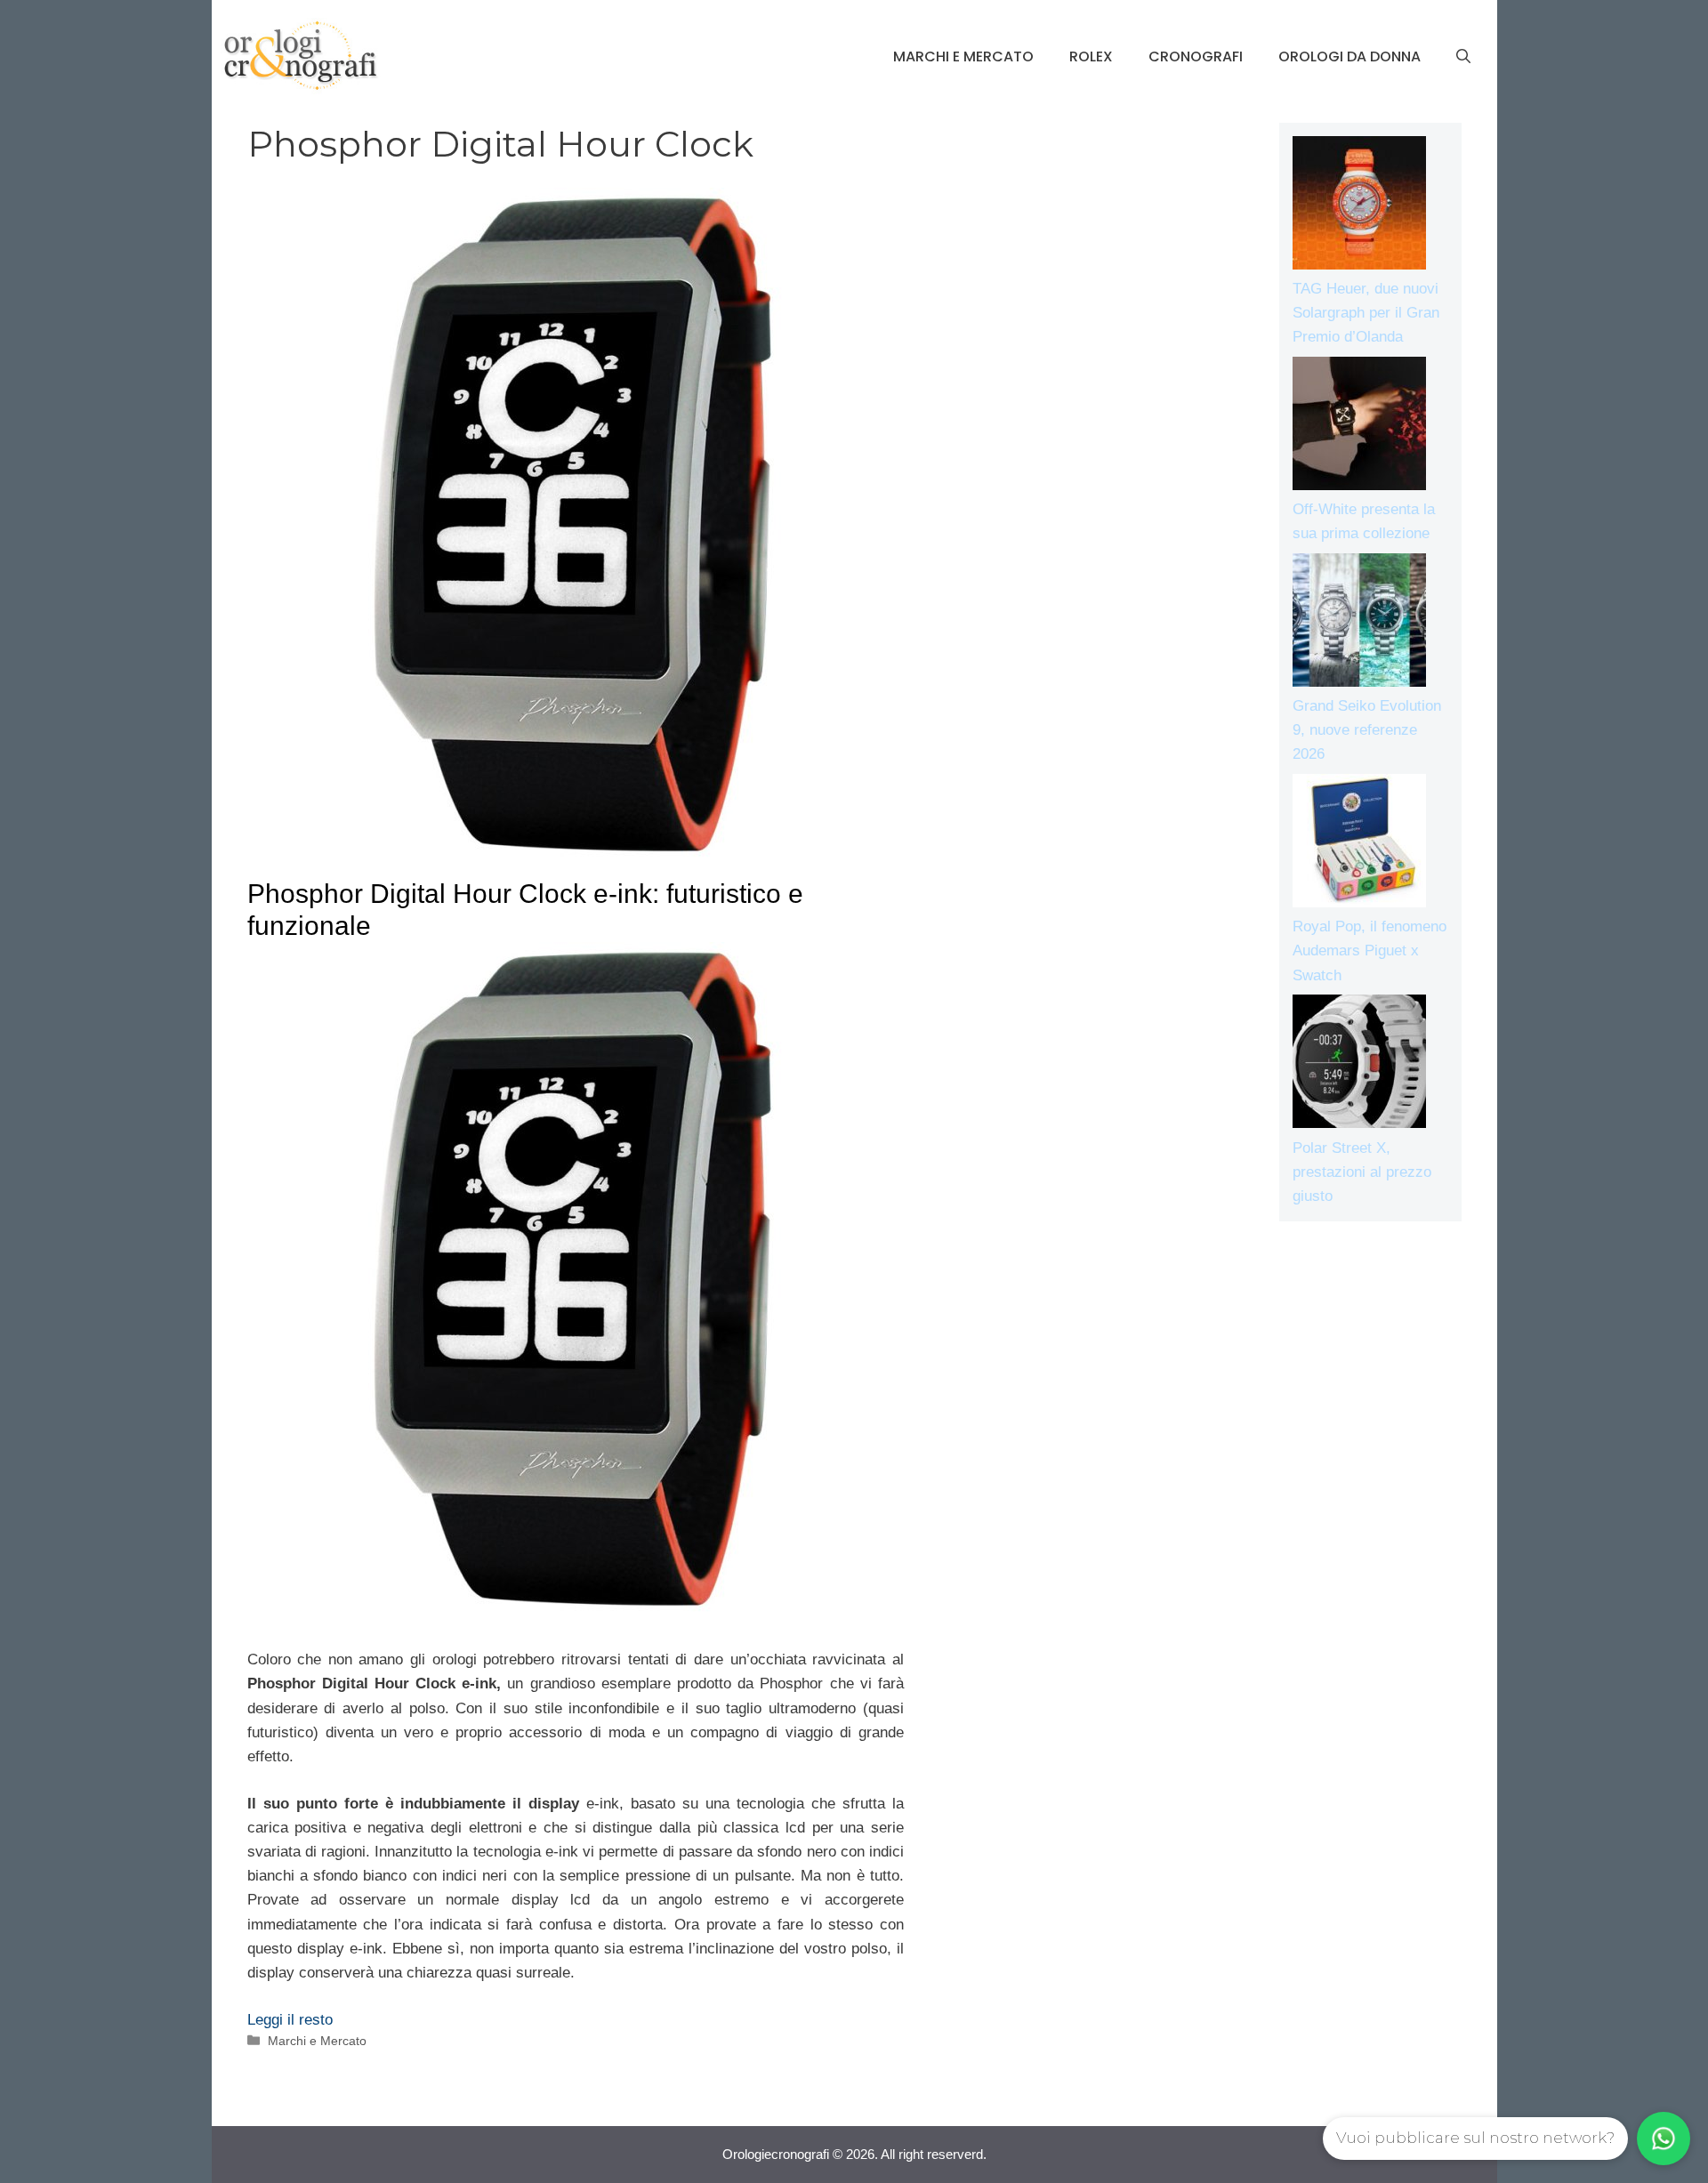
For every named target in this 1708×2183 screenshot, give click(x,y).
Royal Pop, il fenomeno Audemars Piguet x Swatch (1370, 951)
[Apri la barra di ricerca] (1463, 57)
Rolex (1091, 56)
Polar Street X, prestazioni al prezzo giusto (1362, 1172)
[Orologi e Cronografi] (301, 56)
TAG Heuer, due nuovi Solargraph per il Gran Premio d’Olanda (1366, 313)
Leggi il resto (290, 2020)
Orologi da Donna (1349, 56)
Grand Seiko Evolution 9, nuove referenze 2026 (1367, 730)
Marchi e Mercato (963, 56)
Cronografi (1196, 56)
